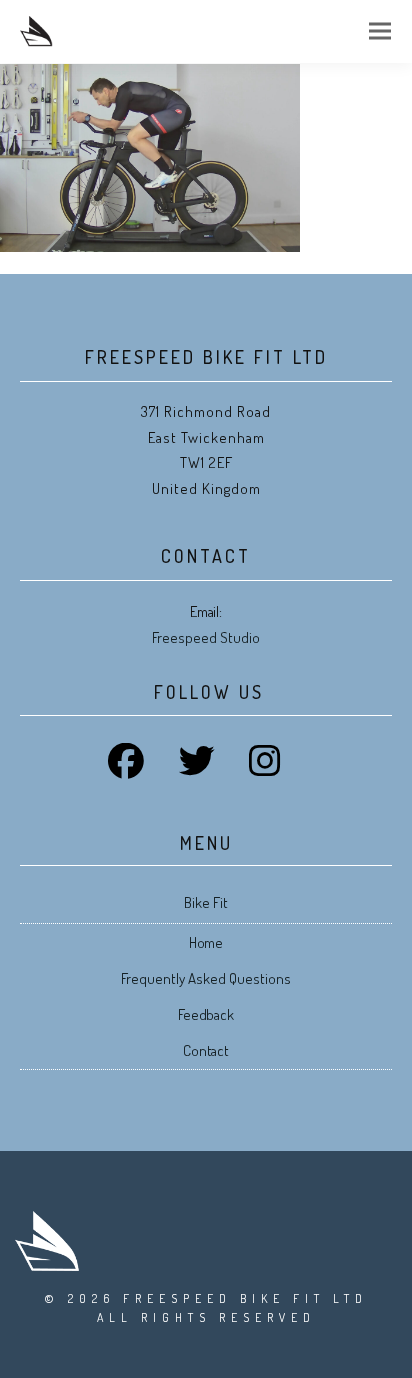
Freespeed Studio (206, 637)
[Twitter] (206, 772)
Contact (206, 1050)
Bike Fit (206, 902)
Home (206, 942)
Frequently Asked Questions (205, 978)
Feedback (206, 1014)
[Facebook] (135, 772)
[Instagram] (274, 772)
